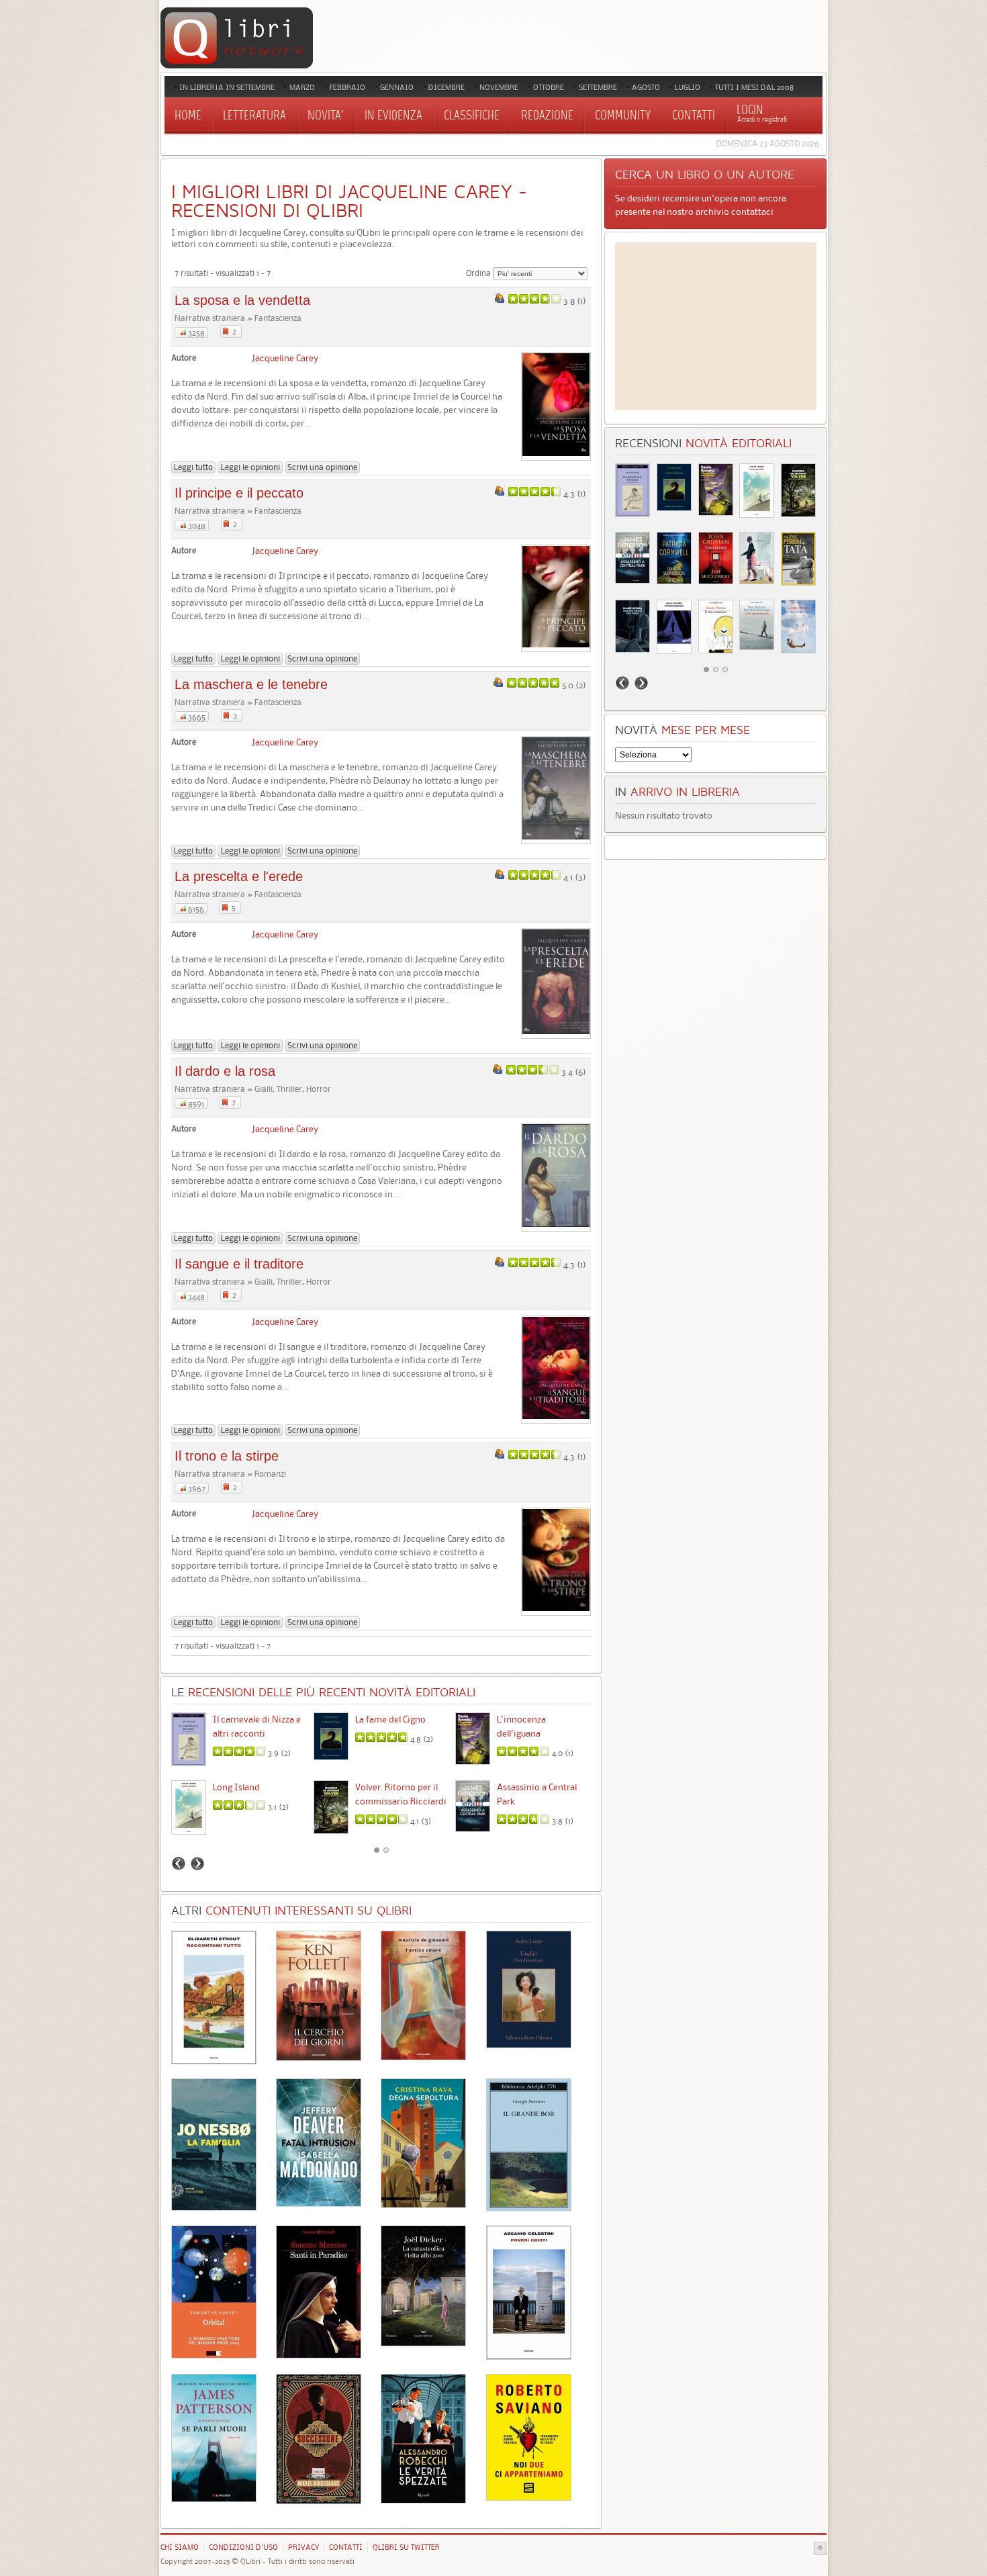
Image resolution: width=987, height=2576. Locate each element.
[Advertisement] (716, 326)
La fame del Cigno (390, 1719)
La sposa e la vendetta (242, 300)
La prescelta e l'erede (239, 876)
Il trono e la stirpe (227, 1456)
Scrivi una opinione (322, 467)
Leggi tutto (193, 467)
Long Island (236, 1787)
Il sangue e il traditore (239, 1264)
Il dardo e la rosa (225, 1071)
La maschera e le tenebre (251, 684)
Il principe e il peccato (239, 493)
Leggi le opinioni (250, 467)
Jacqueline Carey (285, 358)
